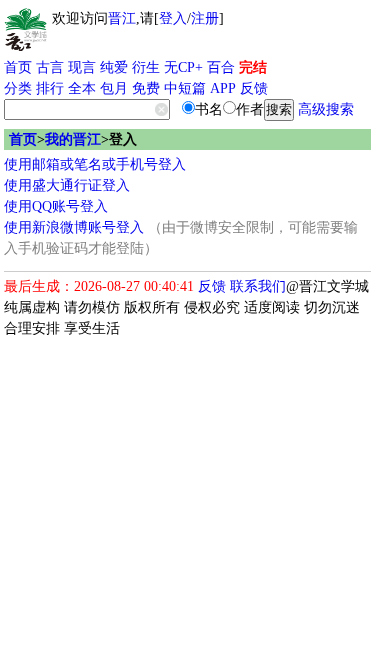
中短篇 (185, 88)
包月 (114, 88)
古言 (50, 67)
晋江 (122, 18)
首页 (18, 67)
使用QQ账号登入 (56, 206)
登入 (173, 18)
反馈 (254, 88)
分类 (18, 88)
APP (223, 88)
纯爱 (114, 67)
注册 (205, 18)
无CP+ (183, 67)
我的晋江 (73, 139)
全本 (82, 88)
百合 (221, 67)
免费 (146, 88)
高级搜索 (326, 109)
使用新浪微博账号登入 (74, 227)
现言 (82, 67)
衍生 (146, 67)
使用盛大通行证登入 (67, 185)
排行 (50, 88)
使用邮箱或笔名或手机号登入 (95, 164)
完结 (253, 67)
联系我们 (258, 286)
